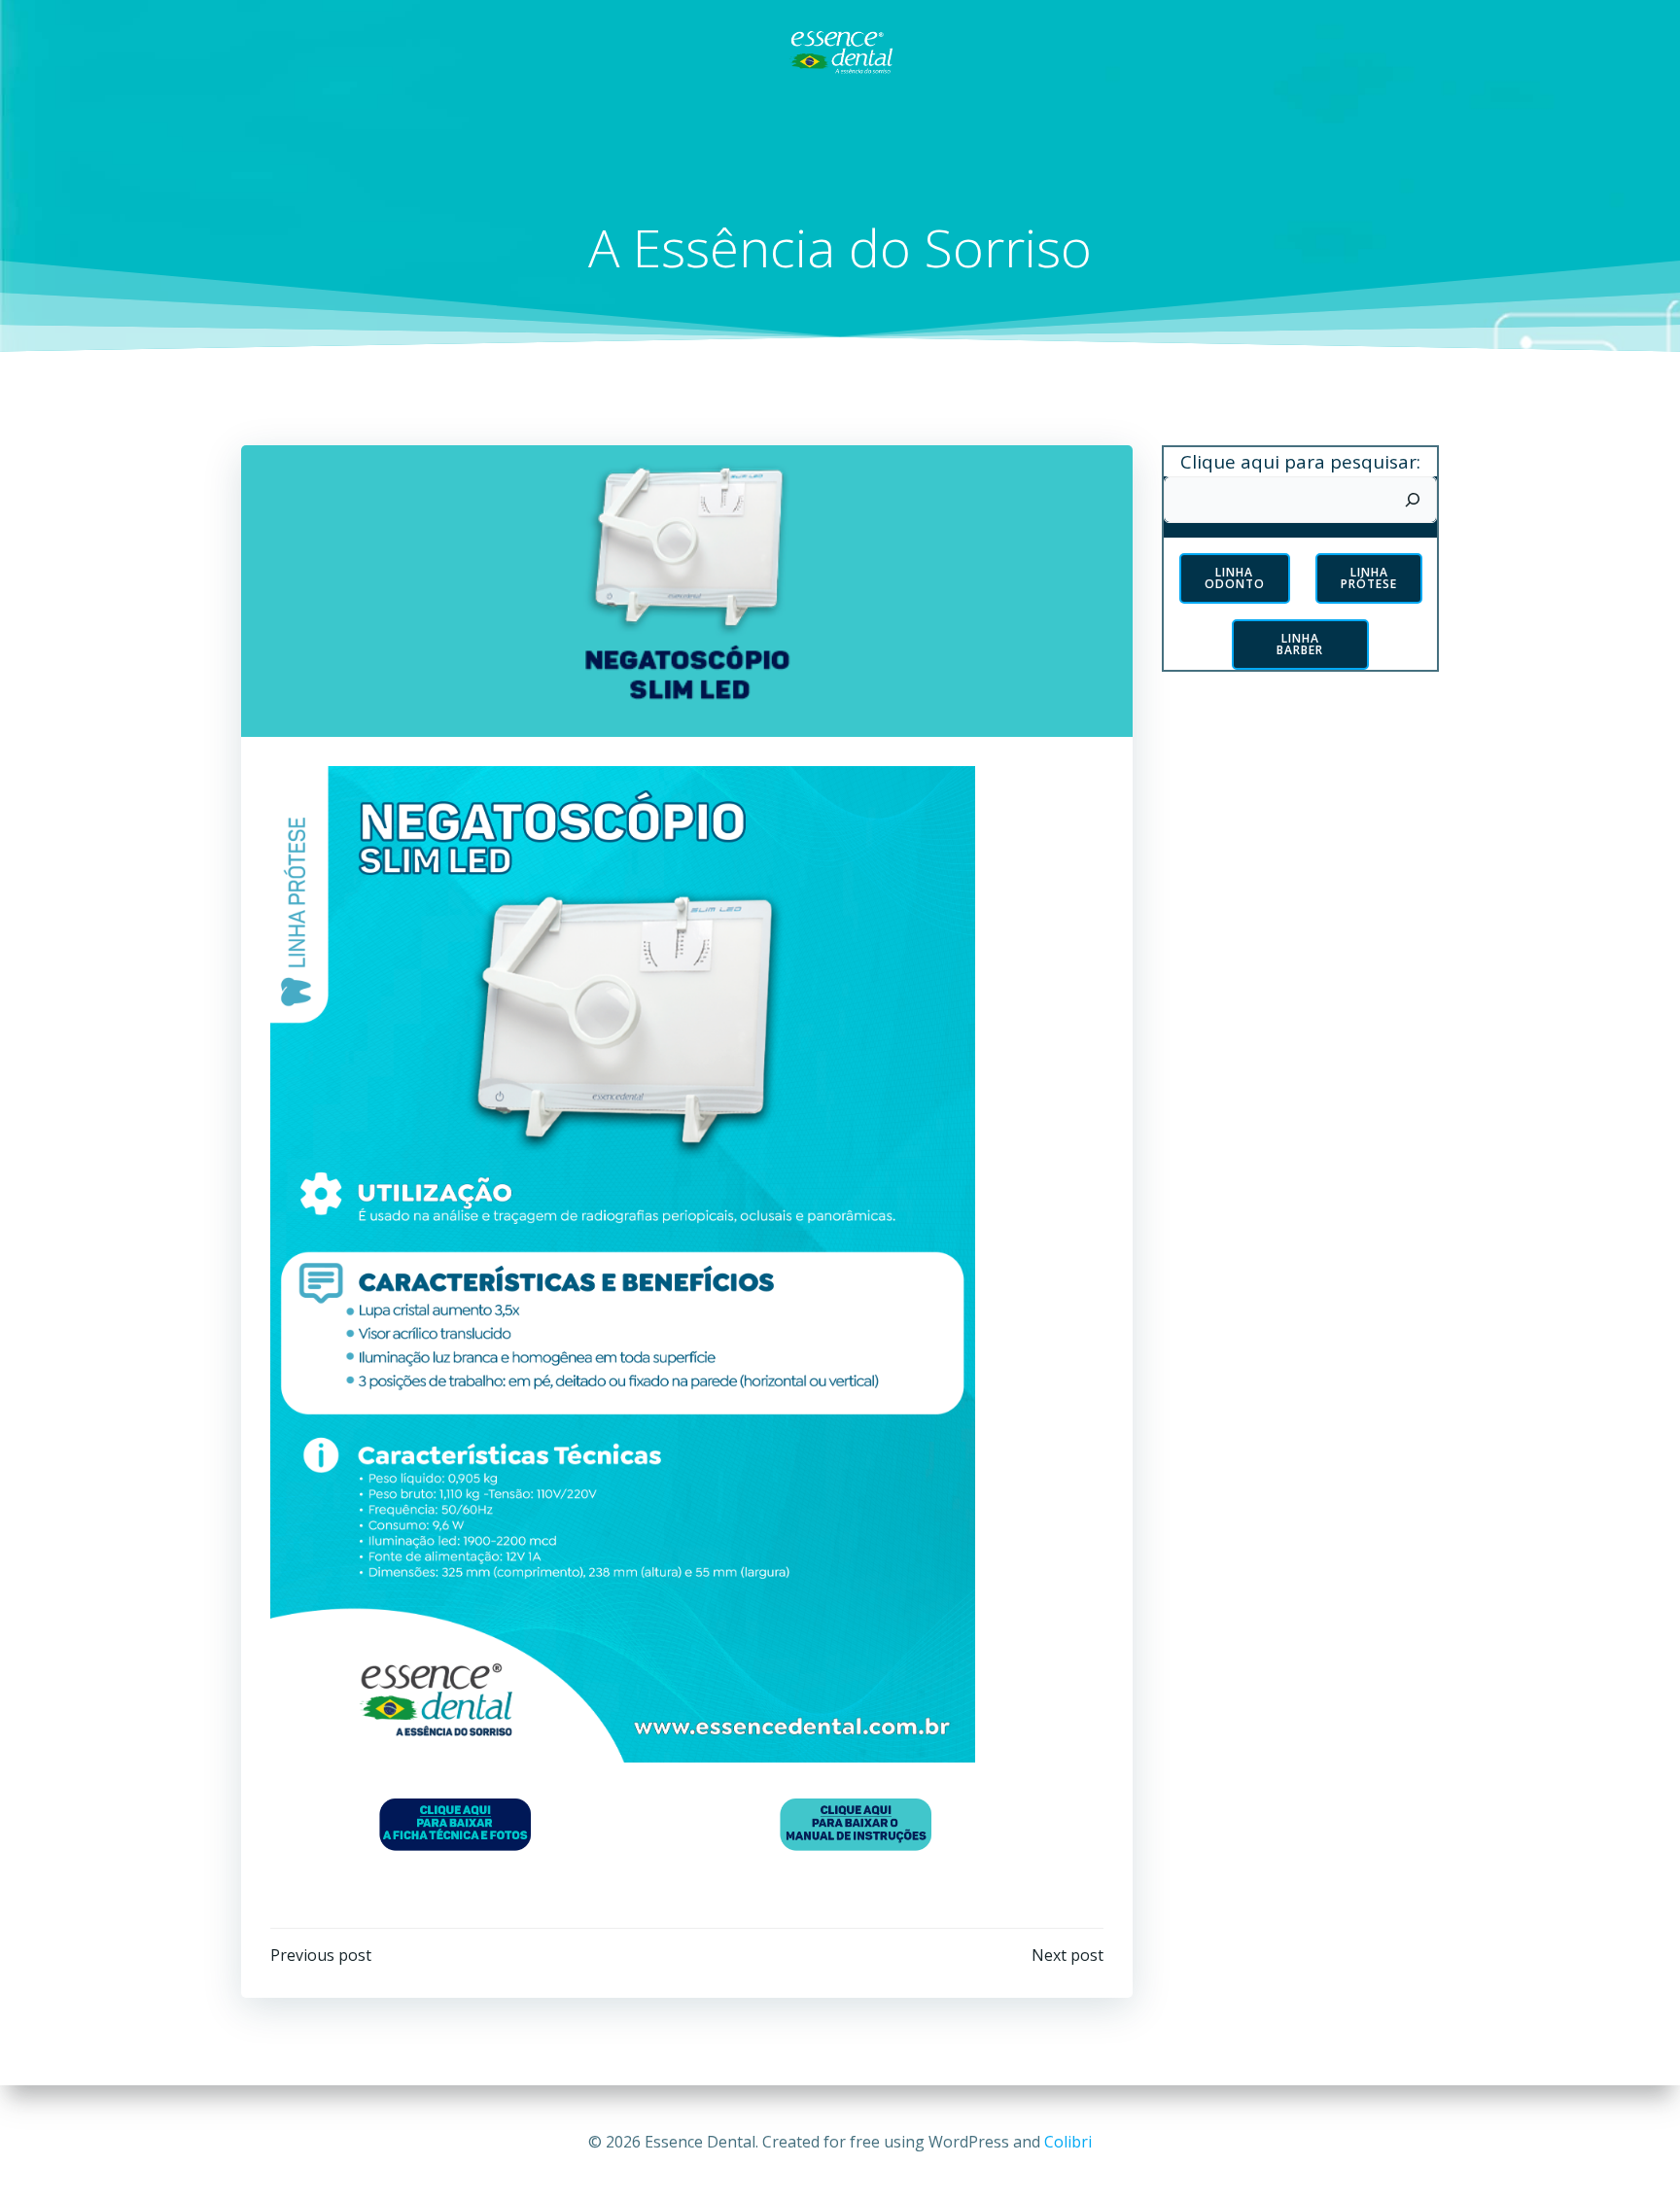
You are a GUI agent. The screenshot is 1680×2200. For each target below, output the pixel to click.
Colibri (1068, 2142)
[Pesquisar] (1413, 500)
